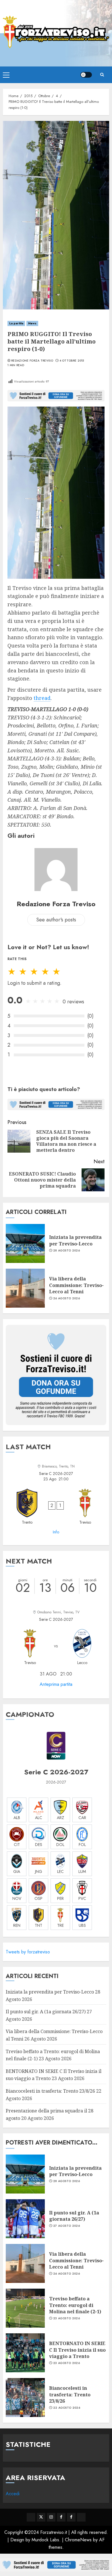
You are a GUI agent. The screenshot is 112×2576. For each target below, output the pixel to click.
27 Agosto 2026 (66, 2226)
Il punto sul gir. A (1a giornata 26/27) (46, 2012)
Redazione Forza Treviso (32, 361)
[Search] (102, 75)
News (32, 323)
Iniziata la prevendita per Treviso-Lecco (75, 1240)
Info (56, 1532)
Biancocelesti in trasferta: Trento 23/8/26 (50, 2091)
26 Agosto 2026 (66, 1298)
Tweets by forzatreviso (28, 1952)
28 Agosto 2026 (66, 1251)
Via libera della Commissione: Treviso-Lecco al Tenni (76, 1285)
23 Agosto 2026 (66, 2318)
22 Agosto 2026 (67, 2408)
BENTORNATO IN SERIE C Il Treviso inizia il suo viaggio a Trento (77, 2350)
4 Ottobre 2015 (72, 361)
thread (42, 698)
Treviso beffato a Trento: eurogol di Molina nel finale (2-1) (75, 2305)
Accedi (13, 2494)
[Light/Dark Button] (86, 75)
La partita (16, 323)
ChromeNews (78, 2540)
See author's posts (56, 920)
